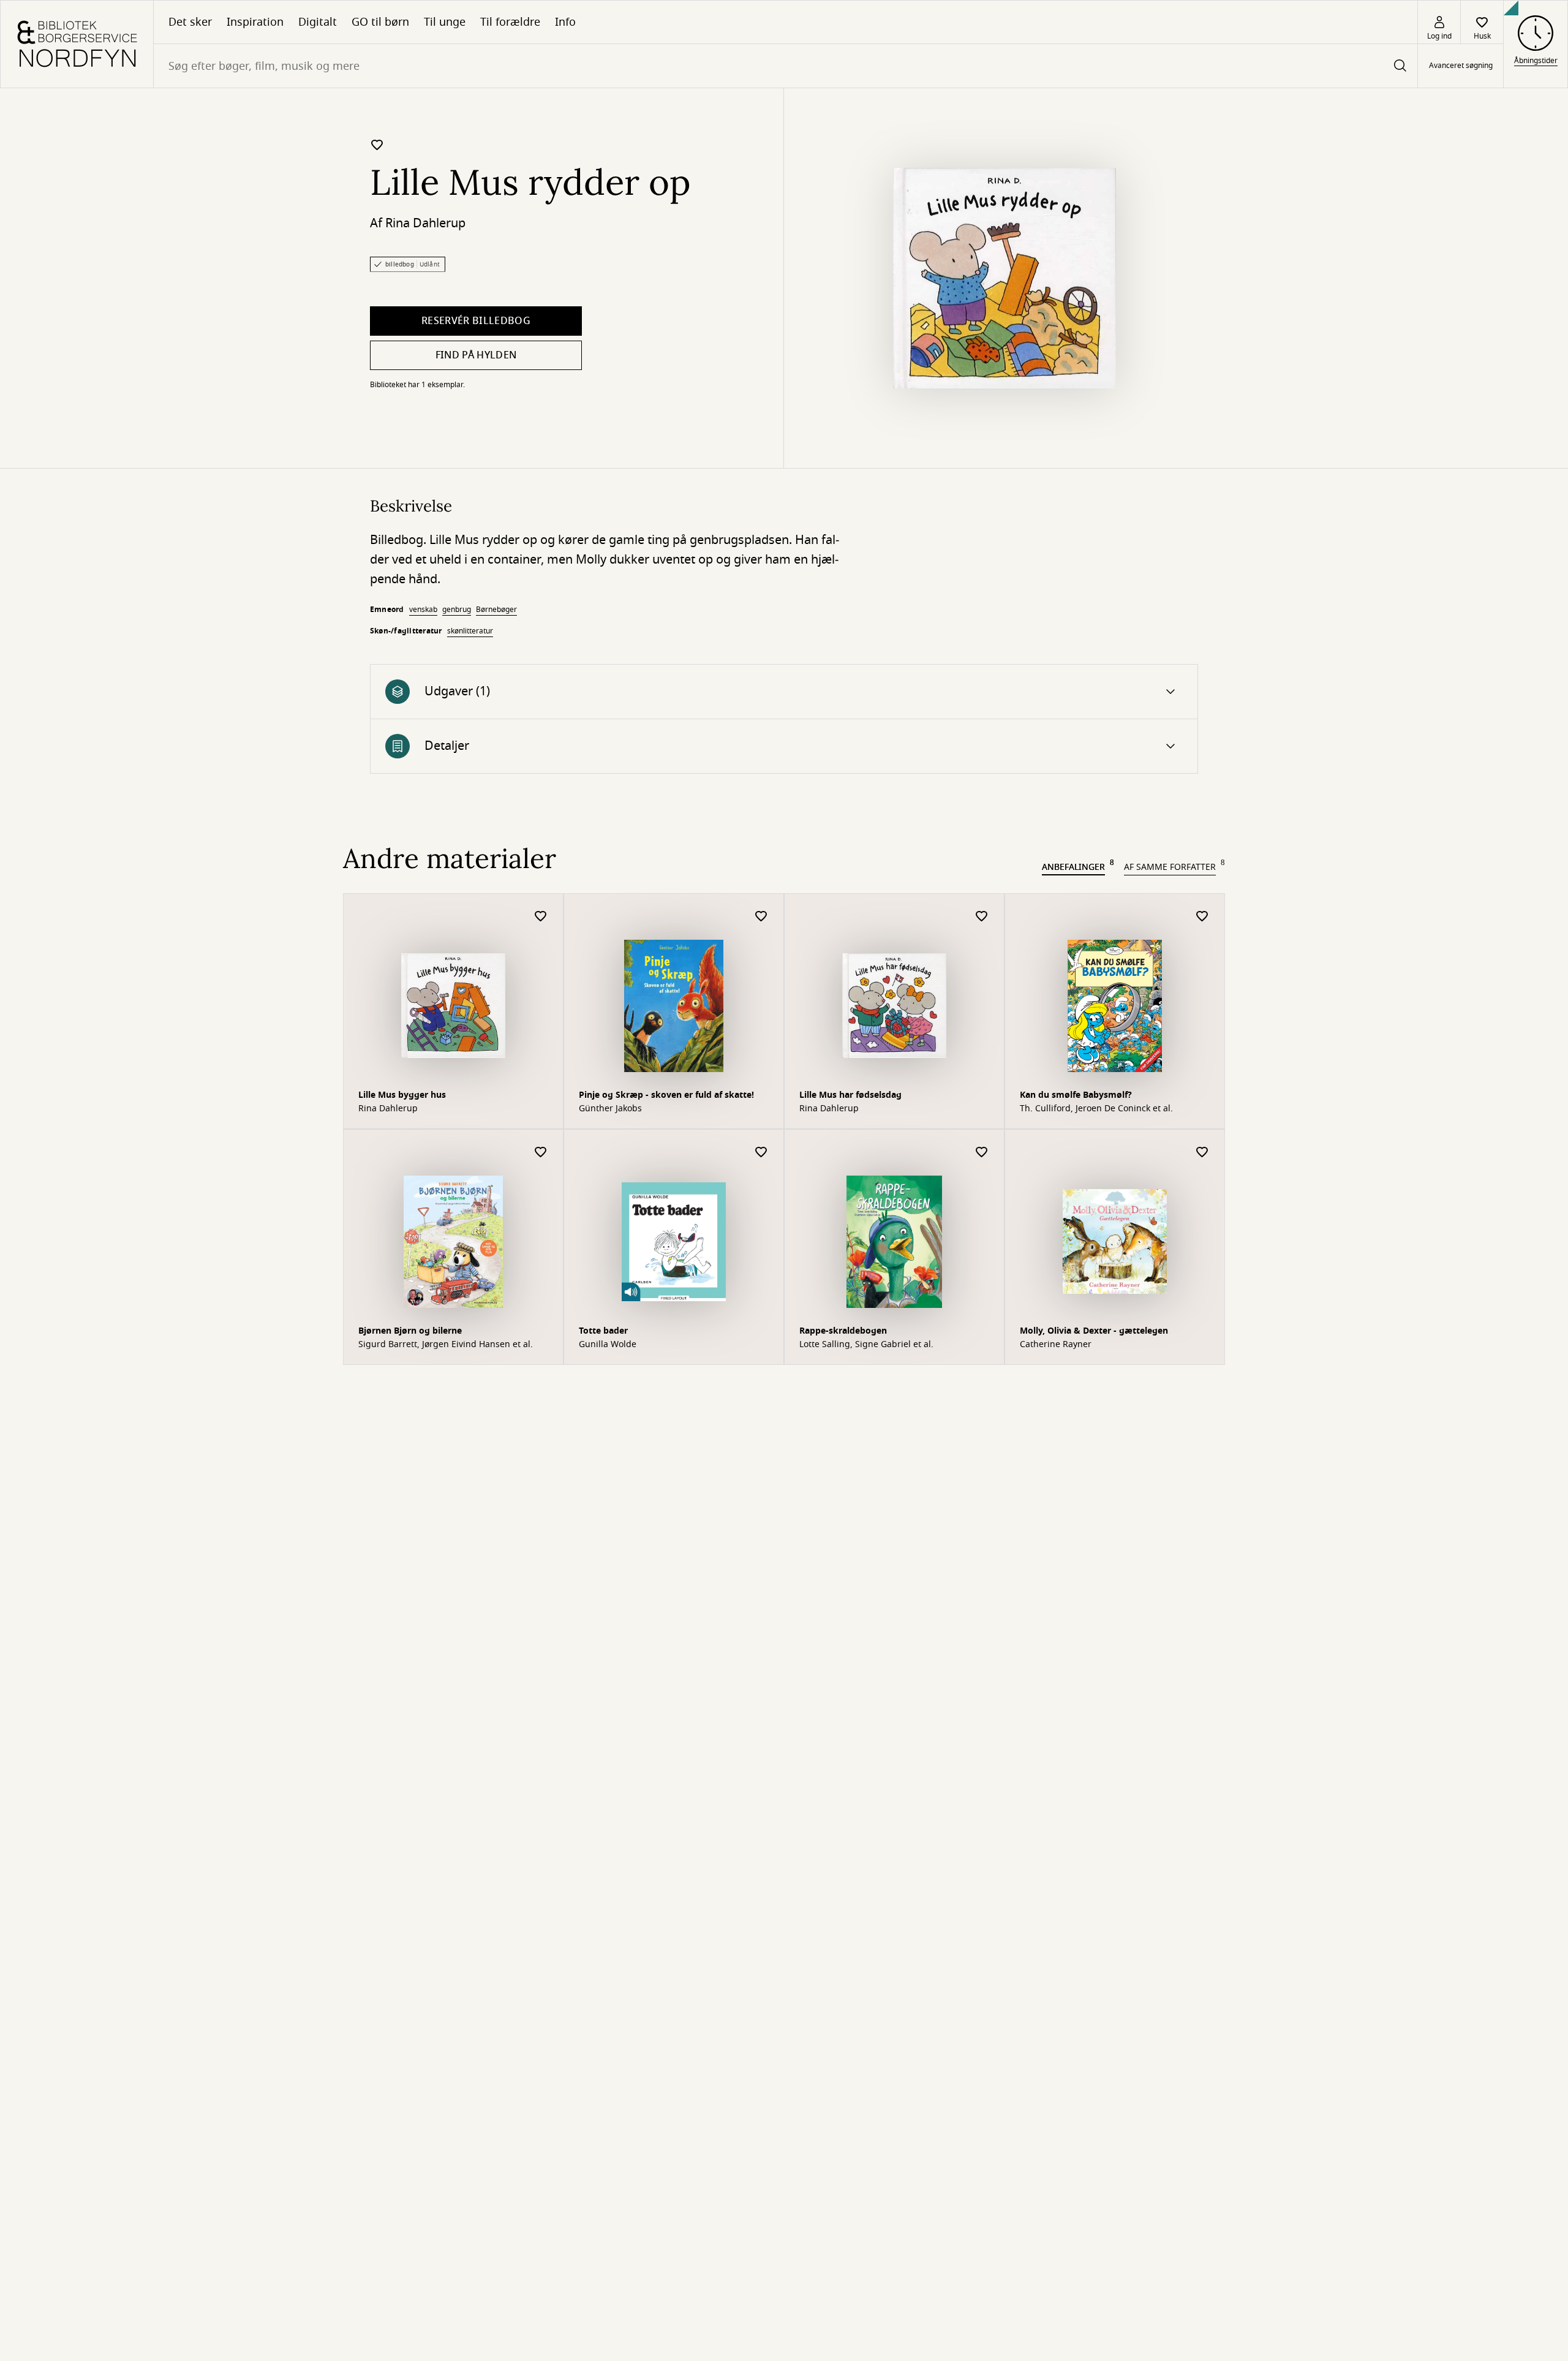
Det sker (190, 22)
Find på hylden (476, 355)
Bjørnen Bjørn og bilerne (410, 1331)
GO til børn (380, 22)
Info (565, 22)
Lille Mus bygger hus (402, 1095)
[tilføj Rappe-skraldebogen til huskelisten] (982, 1153)
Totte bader (603, 1331)
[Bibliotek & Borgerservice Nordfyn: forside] (77, 44)
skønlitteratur (470, 631)
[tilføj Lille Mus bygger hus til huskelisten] (541, 917)
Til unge (445, 22)
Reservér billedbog (476, 321)
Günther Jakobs (610, 1109)
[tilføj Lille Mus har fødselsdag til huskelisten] (982, 917)
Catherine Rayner (1056, 1345)
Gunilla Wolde (608, 1345)
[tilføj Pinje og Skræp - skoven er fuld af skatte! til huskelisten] (761, 917)
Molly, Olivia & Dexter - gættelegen (1094, 1331)
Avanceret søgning (1461, 66)
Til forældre (510, 22)
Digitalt (318, 22)
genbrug (457, 610)
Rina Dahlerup (425, 223)
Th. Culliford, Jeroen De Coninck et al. (1096, 1109)
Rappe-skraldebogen (843, 1331)
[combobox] (786, 66)
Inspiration (255, 22)
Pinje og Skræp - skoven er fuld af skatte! (666, 1095)
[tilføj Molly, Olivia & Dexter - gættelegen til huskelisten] (1202, 1153)
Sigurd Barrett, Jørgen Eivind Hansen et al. (446, 1345)
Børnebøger (496, 610)
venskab (423, 610)
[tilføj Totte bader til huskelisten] (761, 1153)
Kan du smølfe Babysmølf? (1076, 1095)
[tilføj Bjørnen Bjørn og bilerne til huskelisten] (541, 1153)
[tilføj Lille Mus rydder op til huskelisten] (377, 145)
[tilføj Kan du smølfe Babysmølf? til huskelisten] (1202, 917)
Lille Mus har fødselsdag (850, 1095)
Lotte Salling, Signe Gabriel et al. (866, 1345)
